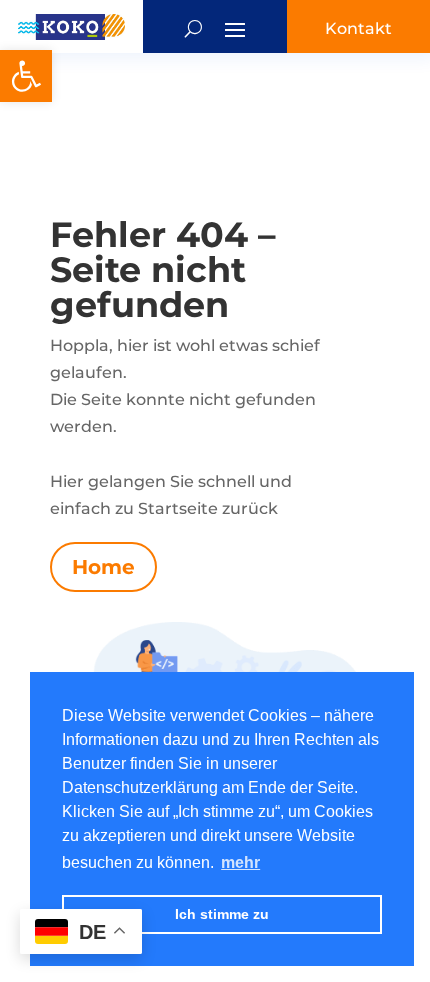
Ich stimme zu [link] (222, 914)
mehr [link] (240, 862)
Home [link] (103, 567)
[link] (26, 76)
